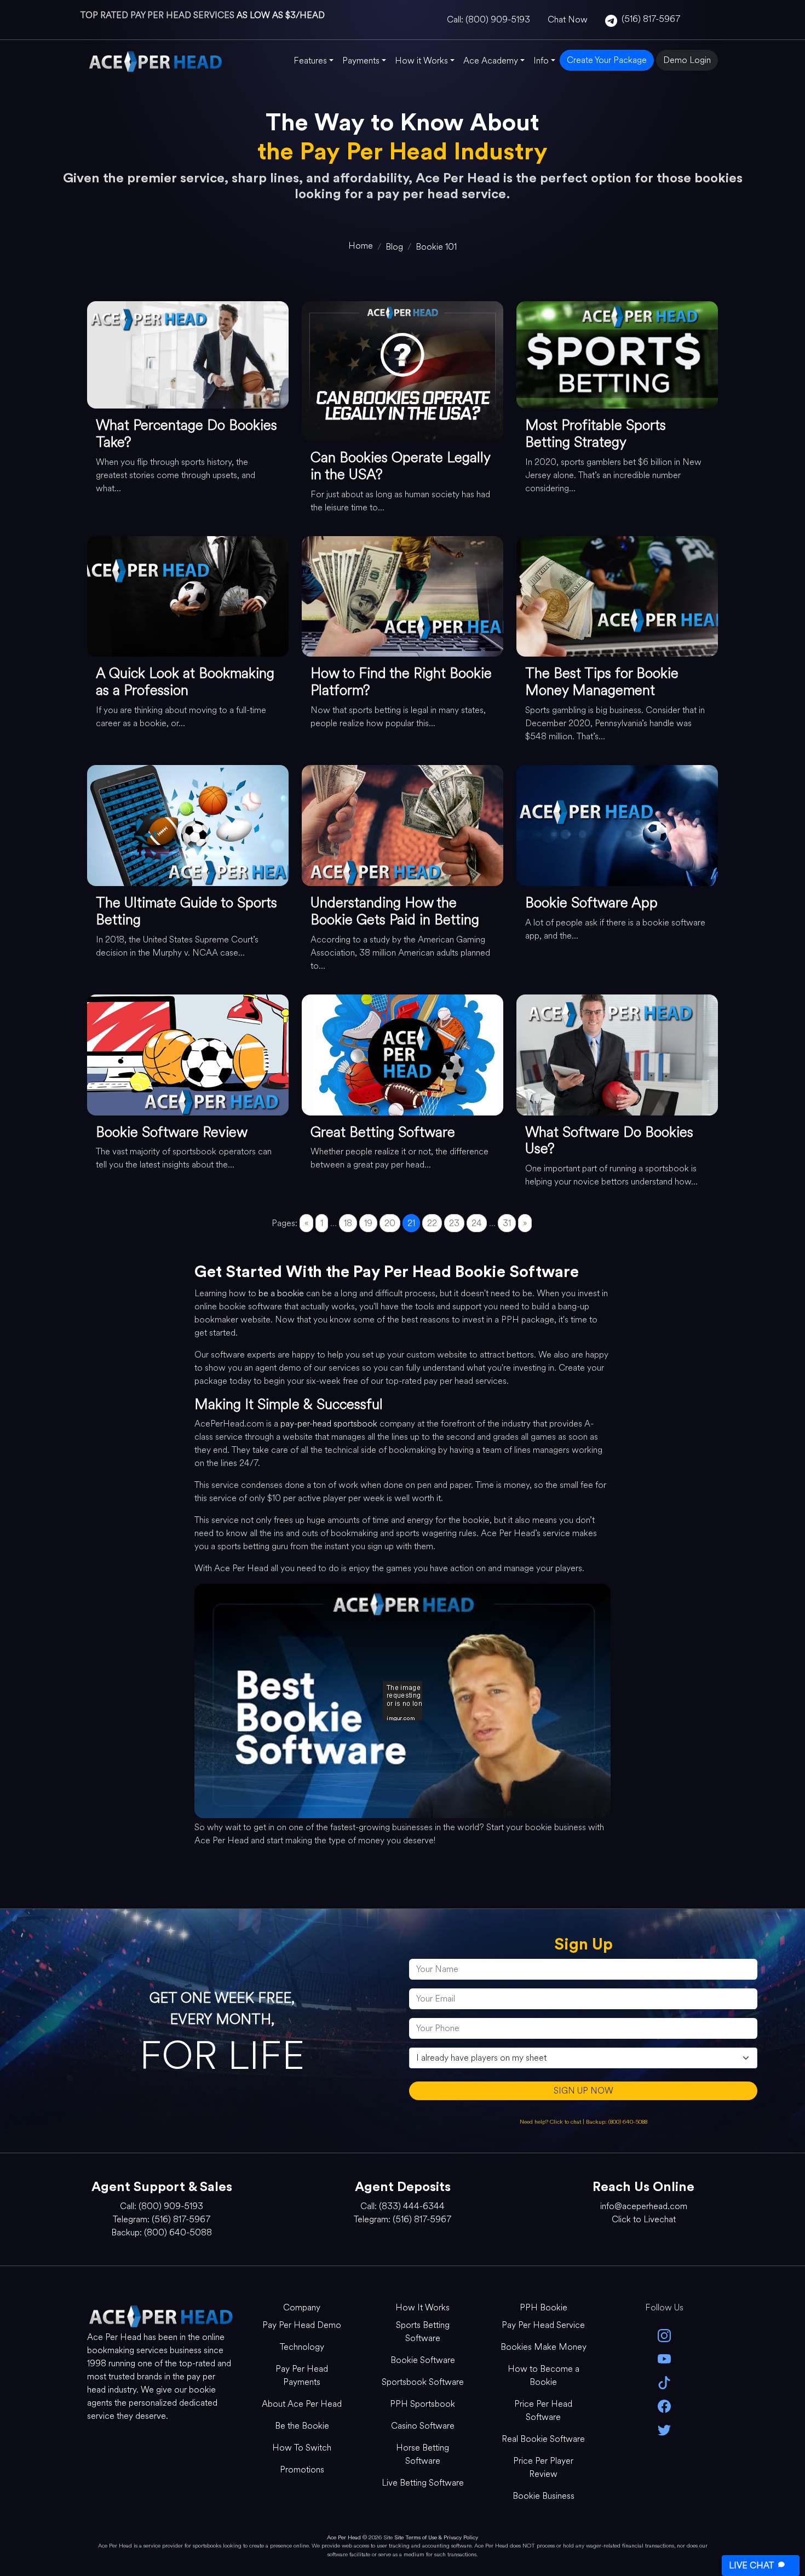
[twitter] (665, 2429)
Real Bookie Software (543, 2439)
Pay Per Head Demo (302, 2325)
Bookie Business (544, 2496)
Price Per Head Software (543, 2410)
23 (454, 1223)
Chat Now (568, 19)
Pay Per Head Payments (302, 2375)
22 (432, 1223)
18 (348, 1223)
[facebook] (665, 2405)
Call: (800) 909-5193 (488, 19)
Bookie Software (423, 2360)
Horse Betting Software (422, 2454)
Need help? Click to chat (551, 2122)
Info (541, 61)
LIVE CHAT (751, 2565)
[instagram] (665, 2335)
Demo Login (687, 60)
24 (477, 1223)
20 (390, 1223)
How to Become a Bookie (544, 2375)
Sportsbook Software (423, 2382)
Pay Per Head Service (543, 2325)
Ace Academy (491, 61)
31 (507, 1223)
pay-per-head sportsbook (329, 1424)
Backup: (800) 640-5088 (617, 2122)
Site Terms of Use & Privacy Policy (436, 2537)
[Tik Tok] (665, 2382)
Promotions (302, 2469)
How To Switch (302, 2448)
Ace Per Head (344, 2537)
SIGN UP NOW (583, 2091)
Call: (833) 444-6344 (403, 2206)
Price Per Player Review (543, 2467)
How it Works (421, 61)
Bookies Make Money (544, 2347)
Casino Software (423, 2426)
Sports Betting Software (423, 2331)
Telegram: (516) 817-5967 (162, 2219)
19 (368, 1223)
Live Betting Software (423, 2483)
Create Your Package (607, 60)
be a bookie (281, 1293)
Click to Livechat (644, 2219)
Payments (361, 61)
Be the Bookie (302, 2426)
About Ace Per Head (302, 2404)
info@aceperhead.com (644, 2206)
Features (310, 61)
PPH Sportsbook (422, 2404)
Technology (302, 2347)
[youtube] (665, 2358)
